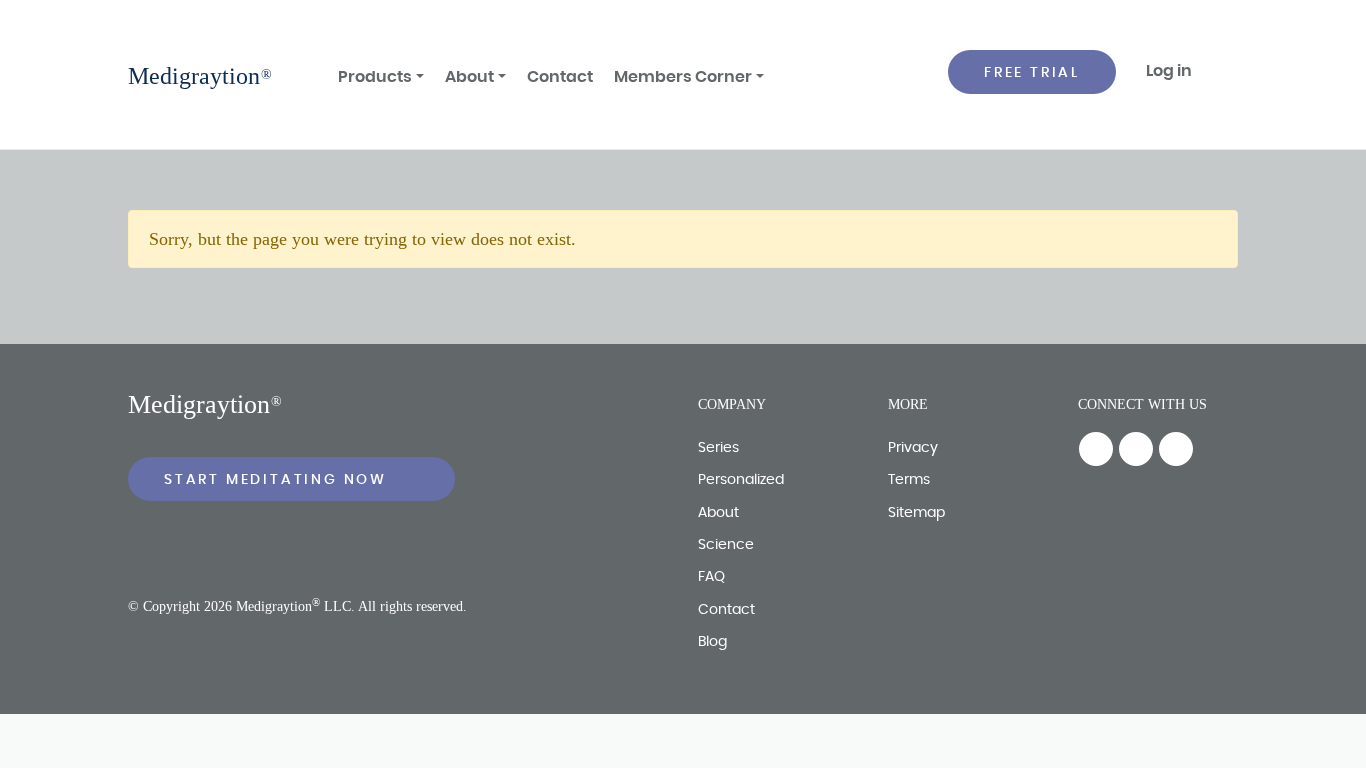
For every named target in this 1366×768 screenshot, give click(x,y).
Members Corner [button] (683, 77)
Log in (1169, 71)
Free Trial (1032, 73)
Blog (712, 642)
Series (718, 448)
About (718, 513)
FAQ (711, 577)
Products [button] (375, 77)
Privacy (913, 448)
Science (726, 545)
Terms (909, 480)
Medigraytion (194, 76)
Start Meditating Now (278, 480)
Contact (560, 77)
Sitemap (916, 513)
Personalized (741, 480)
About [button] (469, 77)
